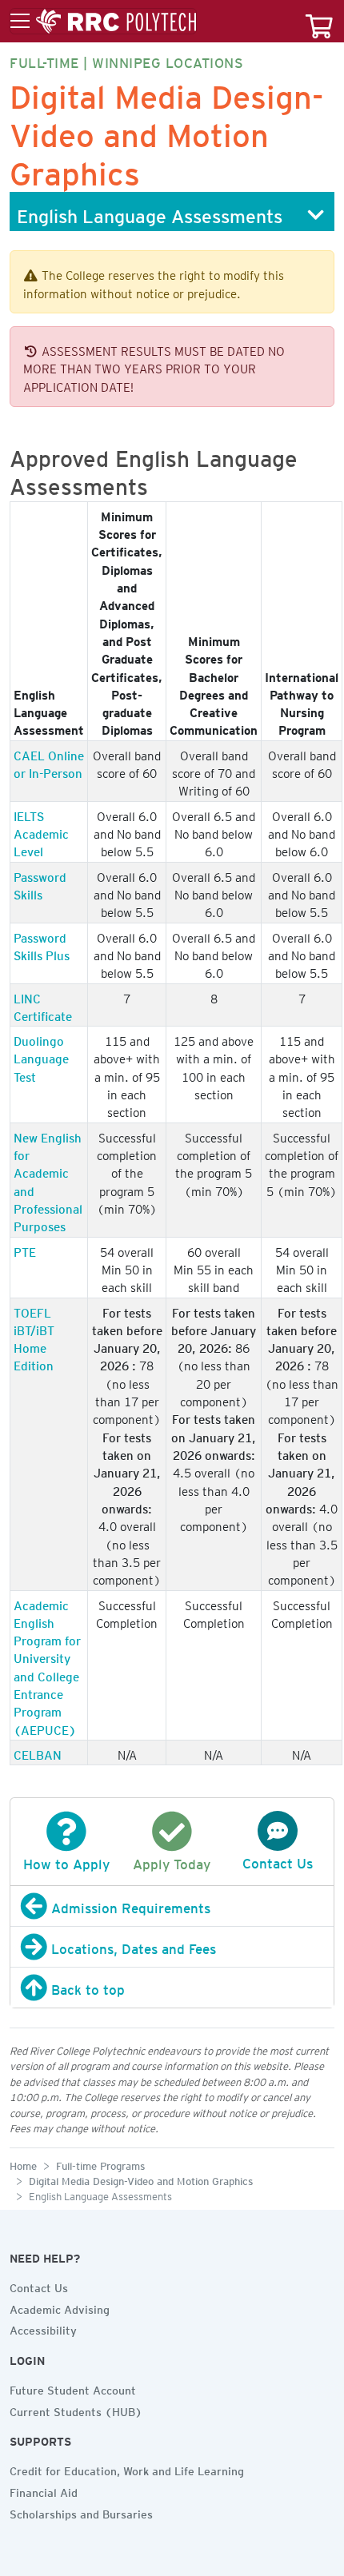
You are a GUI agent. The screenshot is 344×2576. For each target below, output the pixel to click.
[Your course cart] (319, 21)
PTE (25, 1250)
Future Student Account (73, 2388)
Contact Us (39, 2286)
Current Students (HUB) (76, 2410)
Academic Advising (60, 2307)
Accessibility (43, 2328)
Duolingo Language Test (41, 1057)
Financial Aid (44, 2490)
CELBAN (38, 1753)
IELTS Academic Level (41, 832)
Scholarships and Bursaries (81, 2512)
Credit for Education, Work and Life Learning (127, 2469)
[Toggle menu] (103, 22)
